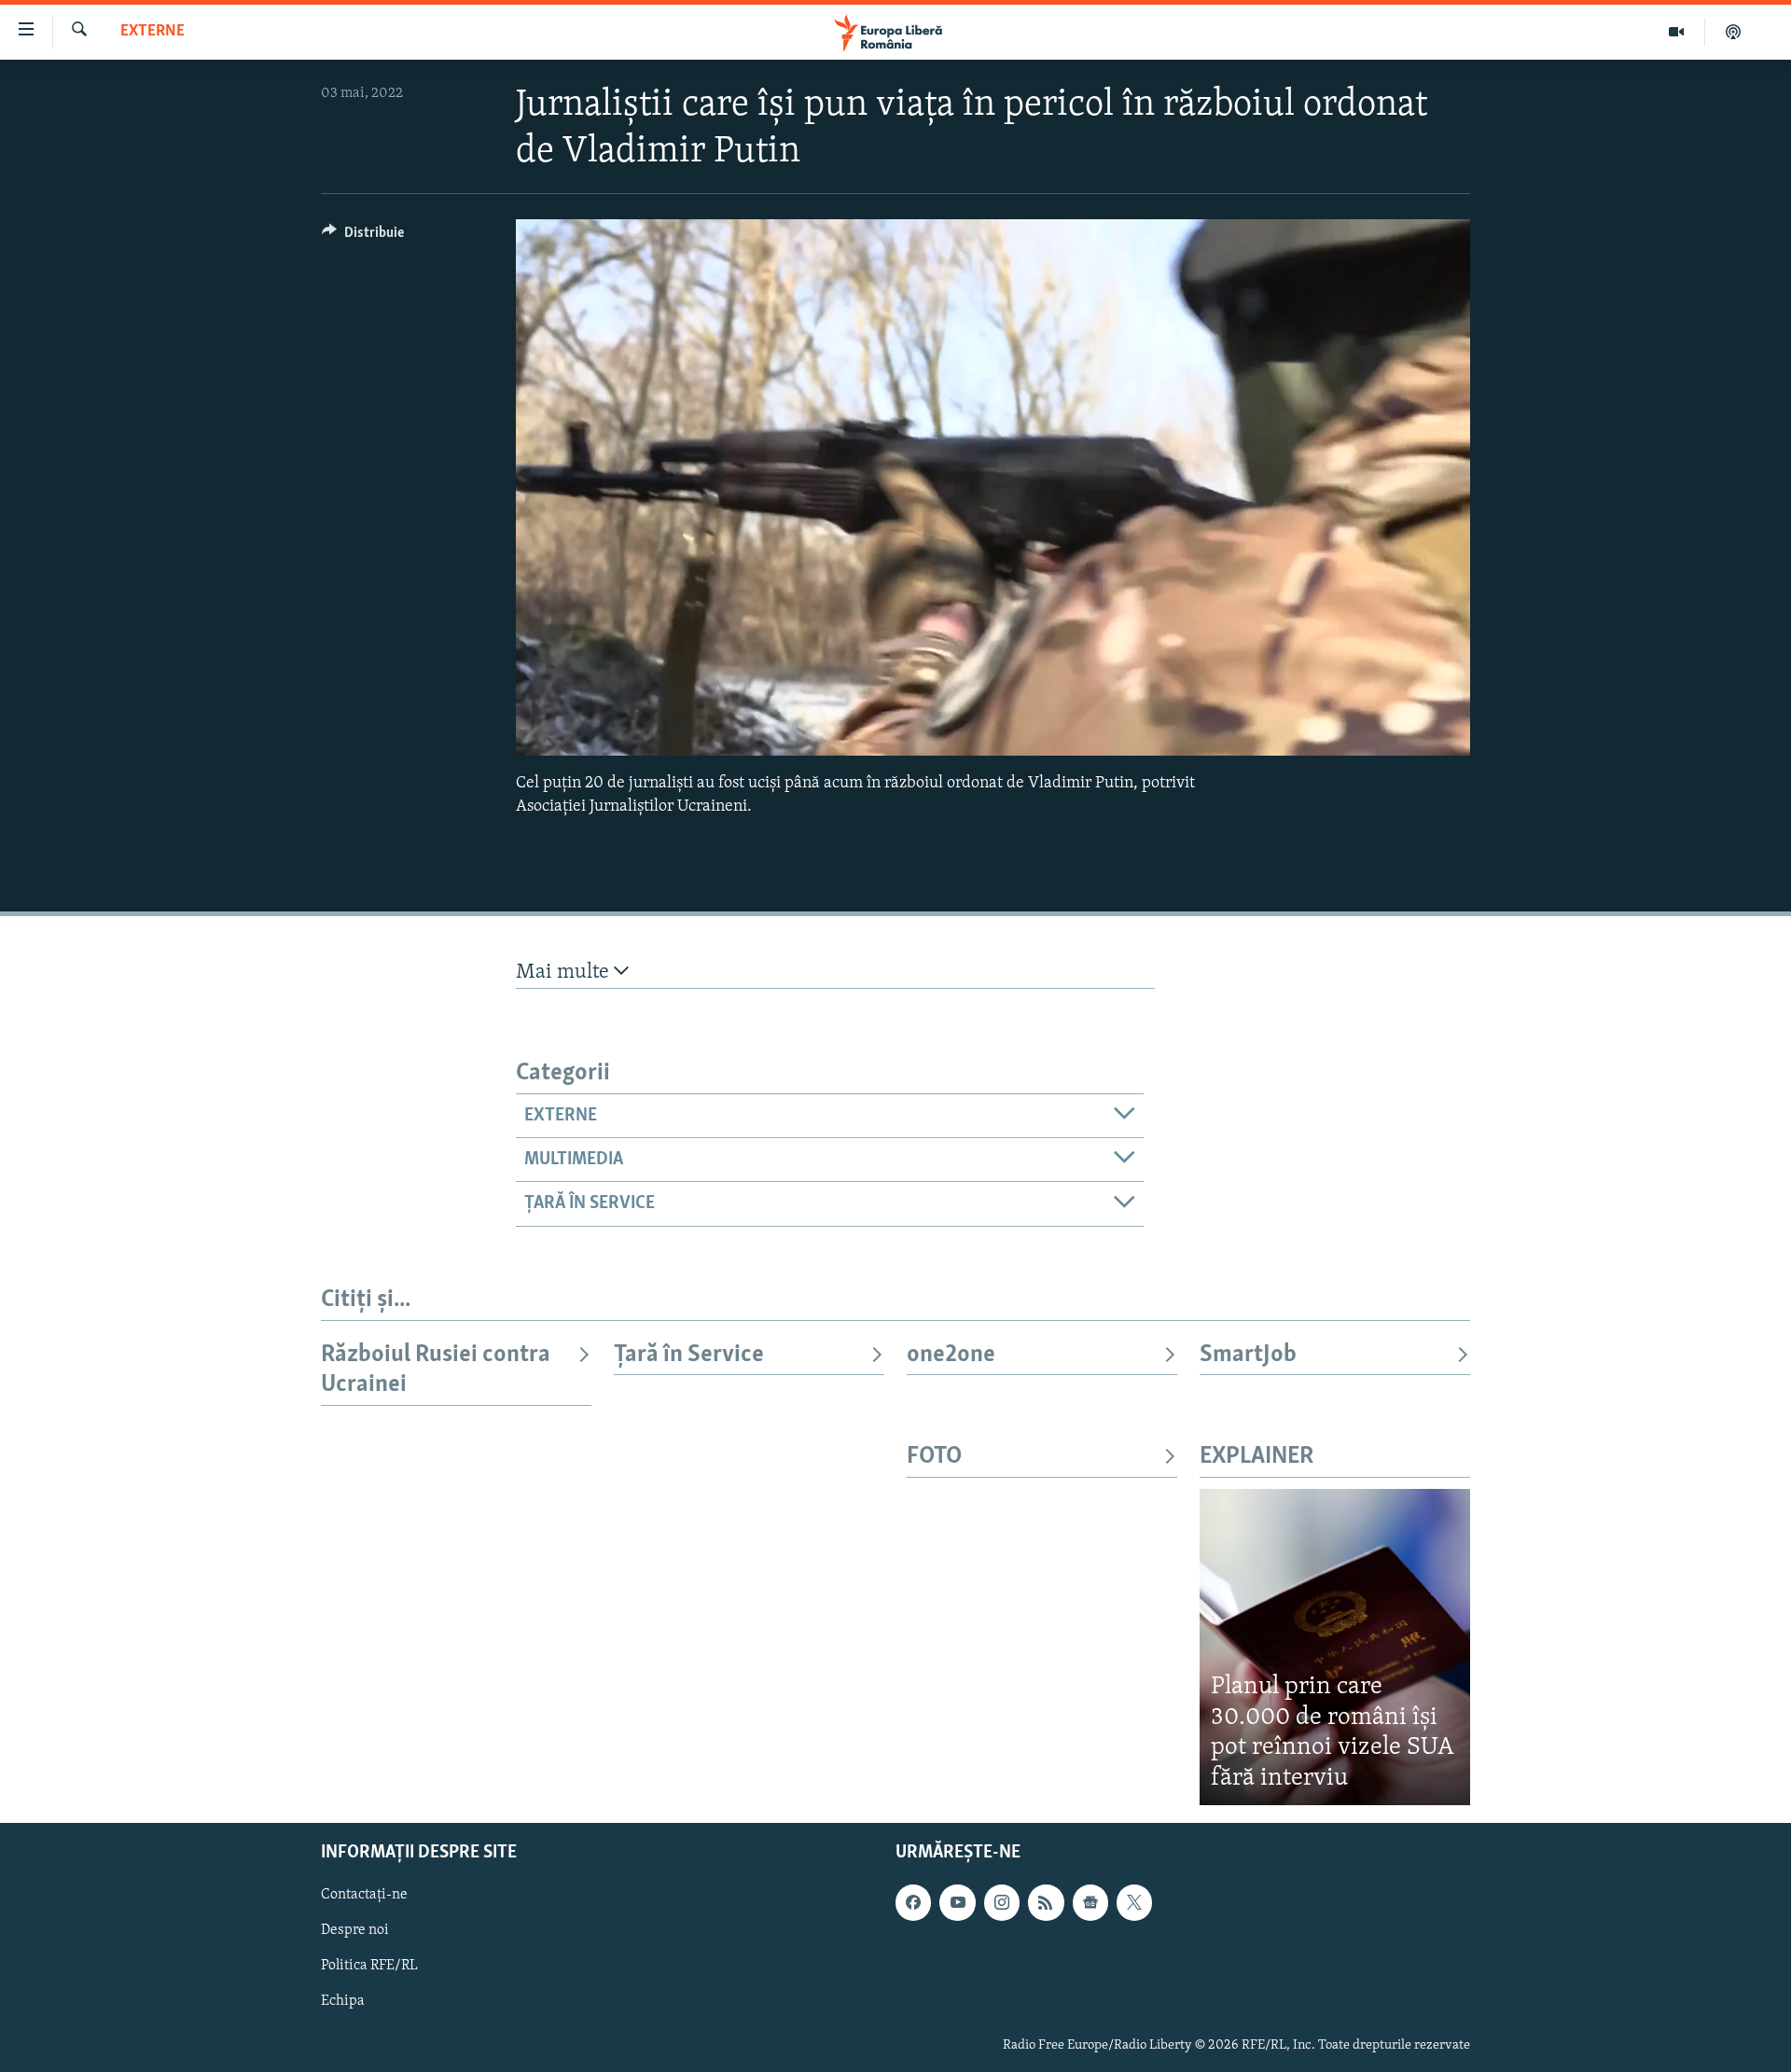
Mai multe (565, 973)
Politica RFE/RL (369, 1966)
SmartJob (1248, 1355)
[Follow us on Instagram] (1002, 1902)
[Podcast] (1733, 32)
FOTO (934, 1457)
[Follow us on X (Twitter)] (1134, 1902)
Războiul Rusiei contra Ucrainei (436, 1370)
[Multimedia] (1677, 32)
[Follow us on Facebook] (913, 1902)
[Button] (363, 237)
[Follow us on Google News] (1090, 1902)
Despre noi (355, 1930)
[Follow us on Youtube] (957, 1902)
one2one (951, 1355)
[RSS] (1046, 1902)
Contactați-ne (364, 1895)
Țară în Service (689, 1355)
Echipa (343, 2002)
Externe (153, 32)
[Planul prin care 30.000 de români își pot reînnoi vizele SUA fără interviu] (1335, 1647)
